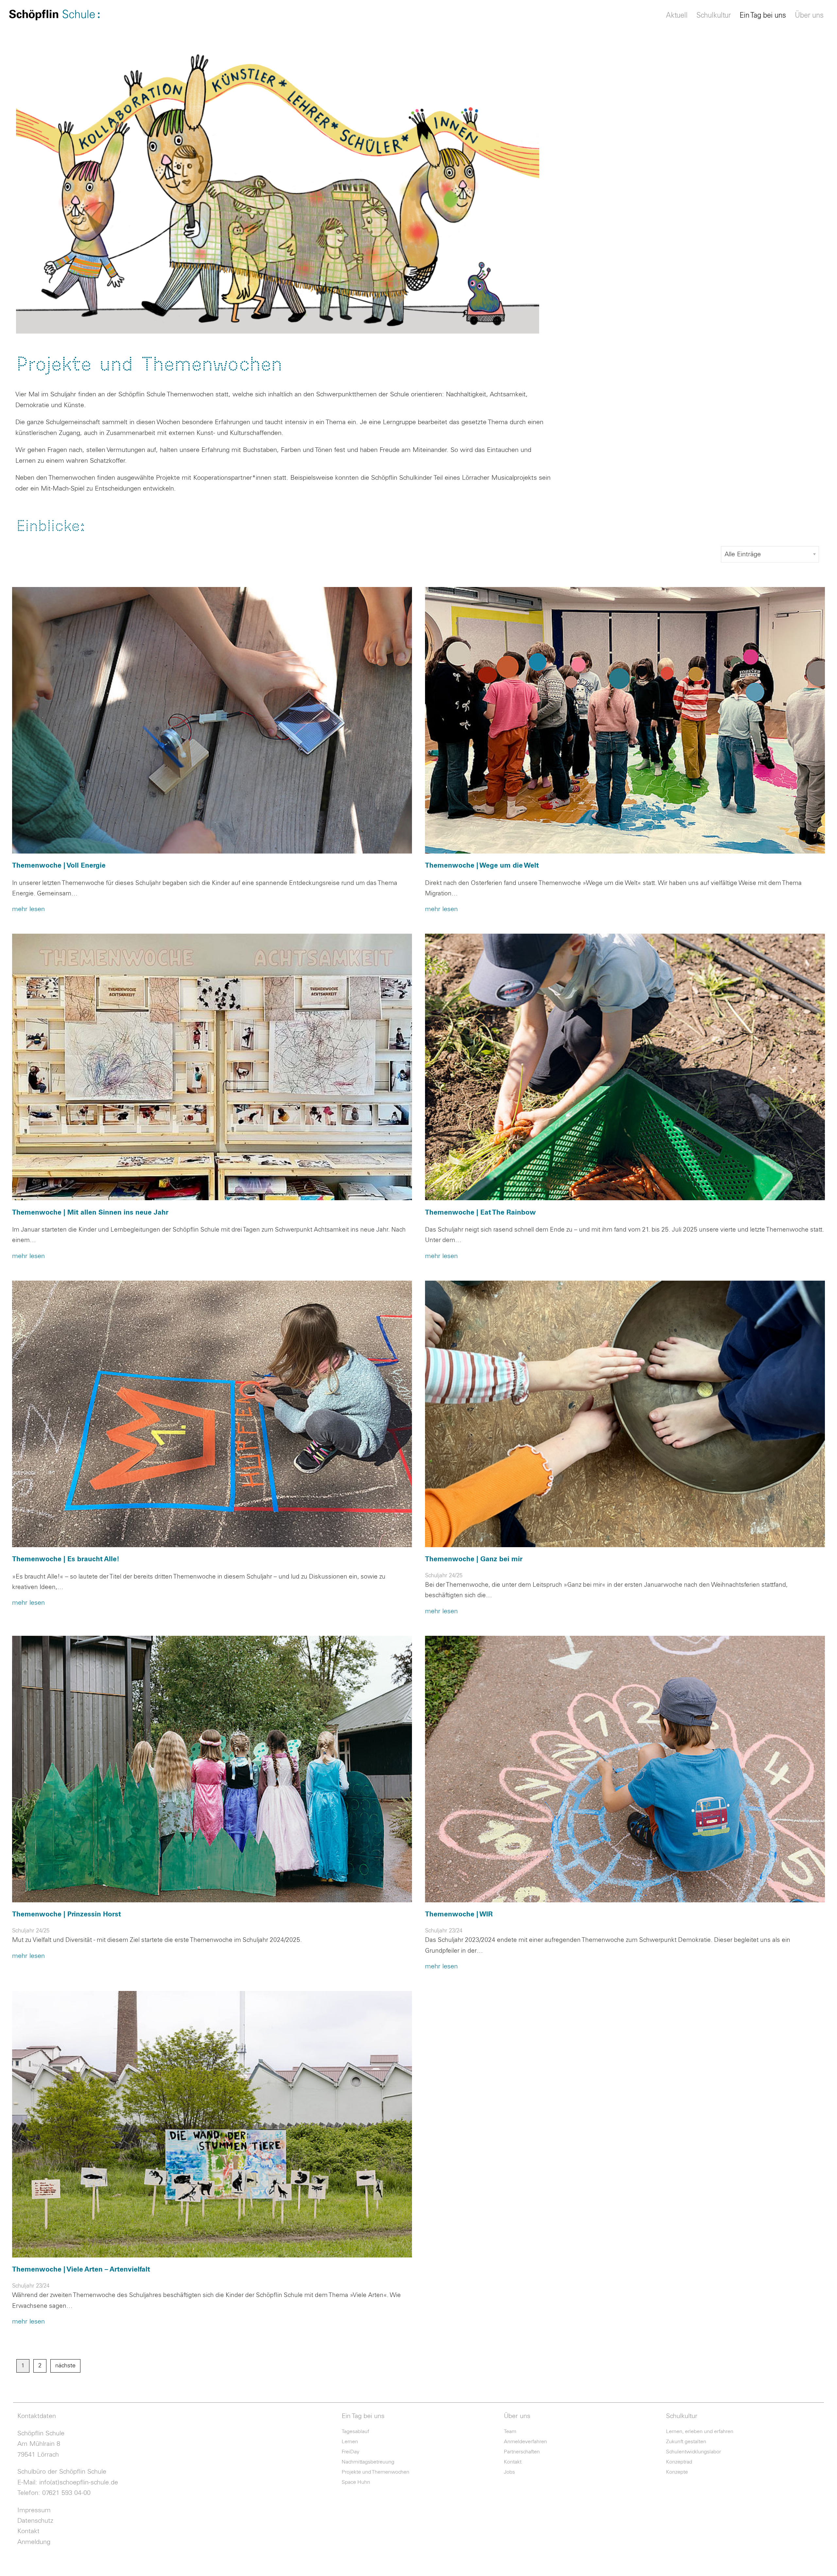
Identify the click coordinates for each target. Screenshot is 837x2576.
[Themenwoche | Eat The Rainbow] (625, 1067)
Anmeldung (34, 2542)
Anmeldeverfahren (525, 2442)
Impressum (34, 2510)
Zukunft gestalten (686, 2442)
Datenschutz (35, 2521)
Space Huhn (356, 2482)
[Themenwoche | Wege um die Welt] (625, 720)
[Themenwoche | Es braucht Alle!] (212, 1414)
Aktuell (677, 16)
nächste (65, 2366)
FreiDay (350, 2452)
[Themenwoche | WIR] (625, 1769)
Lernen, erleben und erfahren (700, 2431)
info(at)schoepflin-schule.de (79, 2482)
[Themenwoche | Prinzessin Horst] (212, 1769)
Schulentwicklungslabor (693, 2452)
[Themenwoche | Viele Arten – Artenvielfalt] (212, 2124)
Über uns (809, 16)
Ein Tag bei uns (763, 16)
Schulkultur (714, 16)
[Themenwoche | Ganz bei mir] (625, 1414)
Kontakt (28, 2531)
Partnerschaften (522, 2452)
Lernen (350, 2442)
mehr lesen (28, 909)
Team (510, 2431)
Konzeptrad (679, 2462)
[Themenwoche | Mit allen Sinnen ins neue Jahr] (212, 1067)
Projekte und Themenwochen (376, 2472)
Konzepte (677, 2472)
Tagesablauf (355, 2431)
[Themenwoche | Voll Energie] (212, 720)
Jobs (509, 2472)
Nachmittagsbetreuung (368, 2462)
